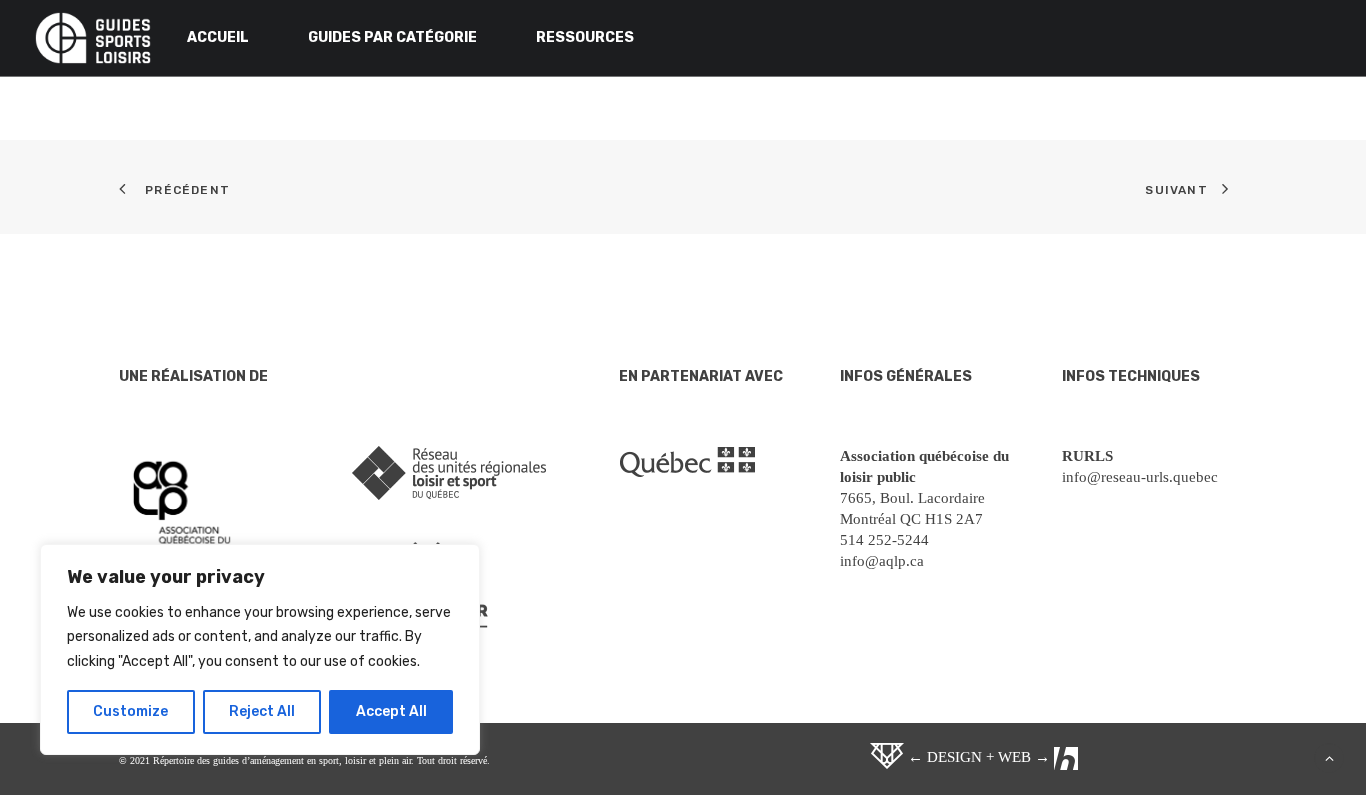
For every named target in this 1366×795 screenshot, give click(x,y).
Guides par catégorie (392, 37)
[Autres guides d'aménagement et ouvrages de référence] (93, 38)
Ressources (585, 37)
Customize (130, 711)
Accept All (391, 711)
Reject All (262, 711)
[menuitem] (232, 38)
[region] (260, 650)
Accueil (218, 37)
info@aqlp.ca (882, 561)
